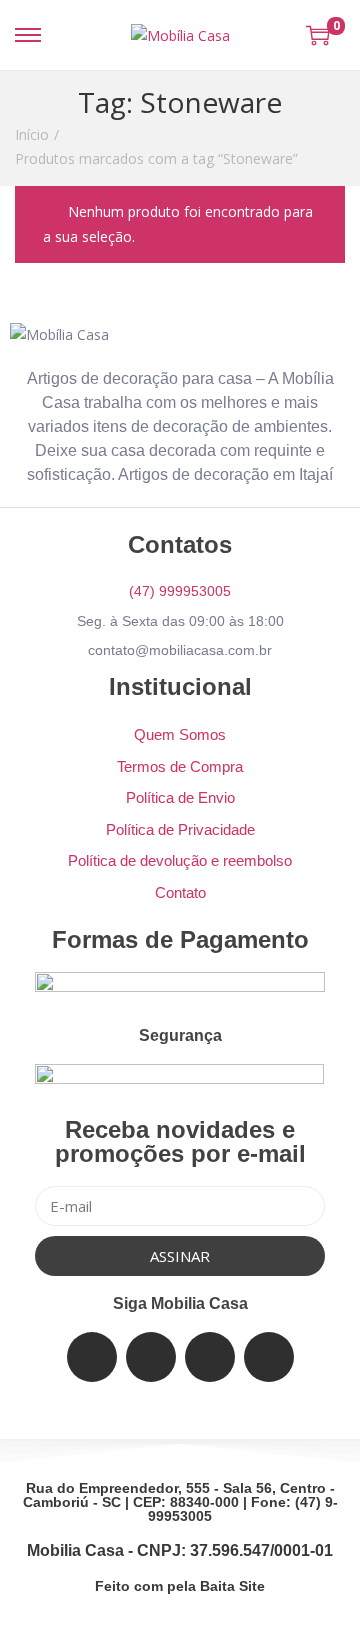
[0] (318, 35)
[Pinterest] (269, 1357)
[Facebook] (92, 1357)
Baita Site (232, 1586)
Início (32, 134)
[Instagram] (210, 1357)
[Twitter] (151, 1357)
